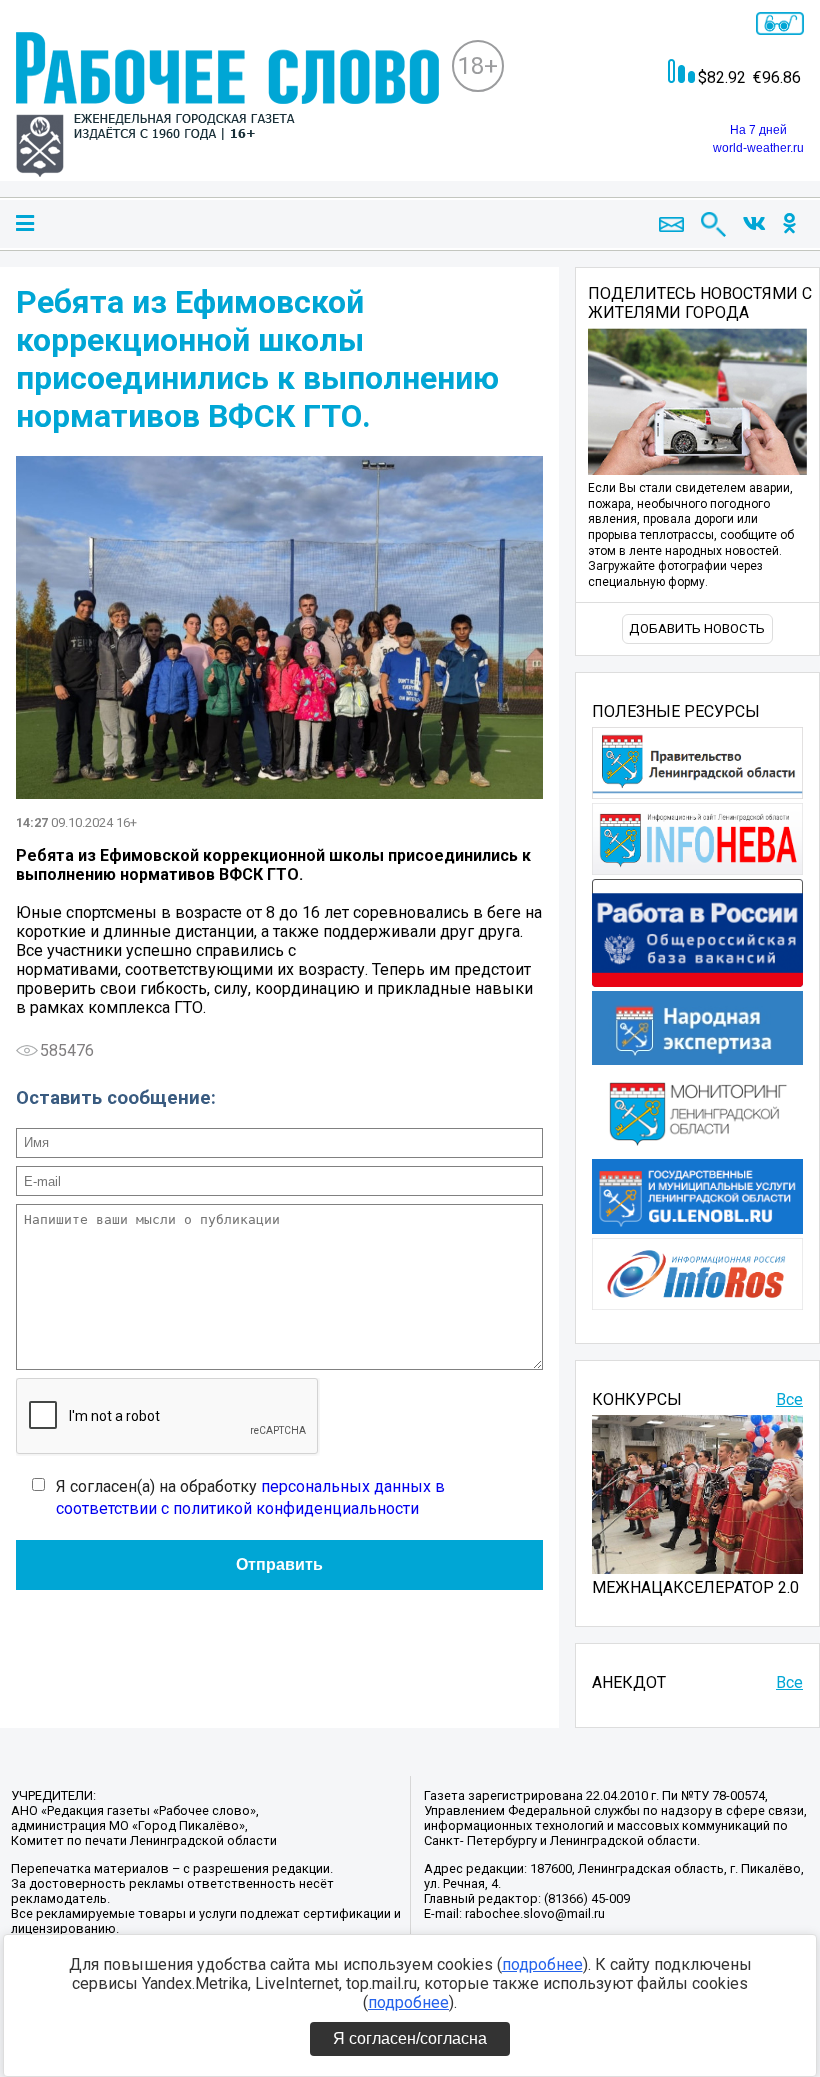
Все (789, 1399)
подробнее (542, 1964)
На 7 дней (758, 130)
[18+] (227, 106)
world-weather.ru (758, 148)
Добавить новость (697, 628)
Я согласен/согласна (410, 2038)
